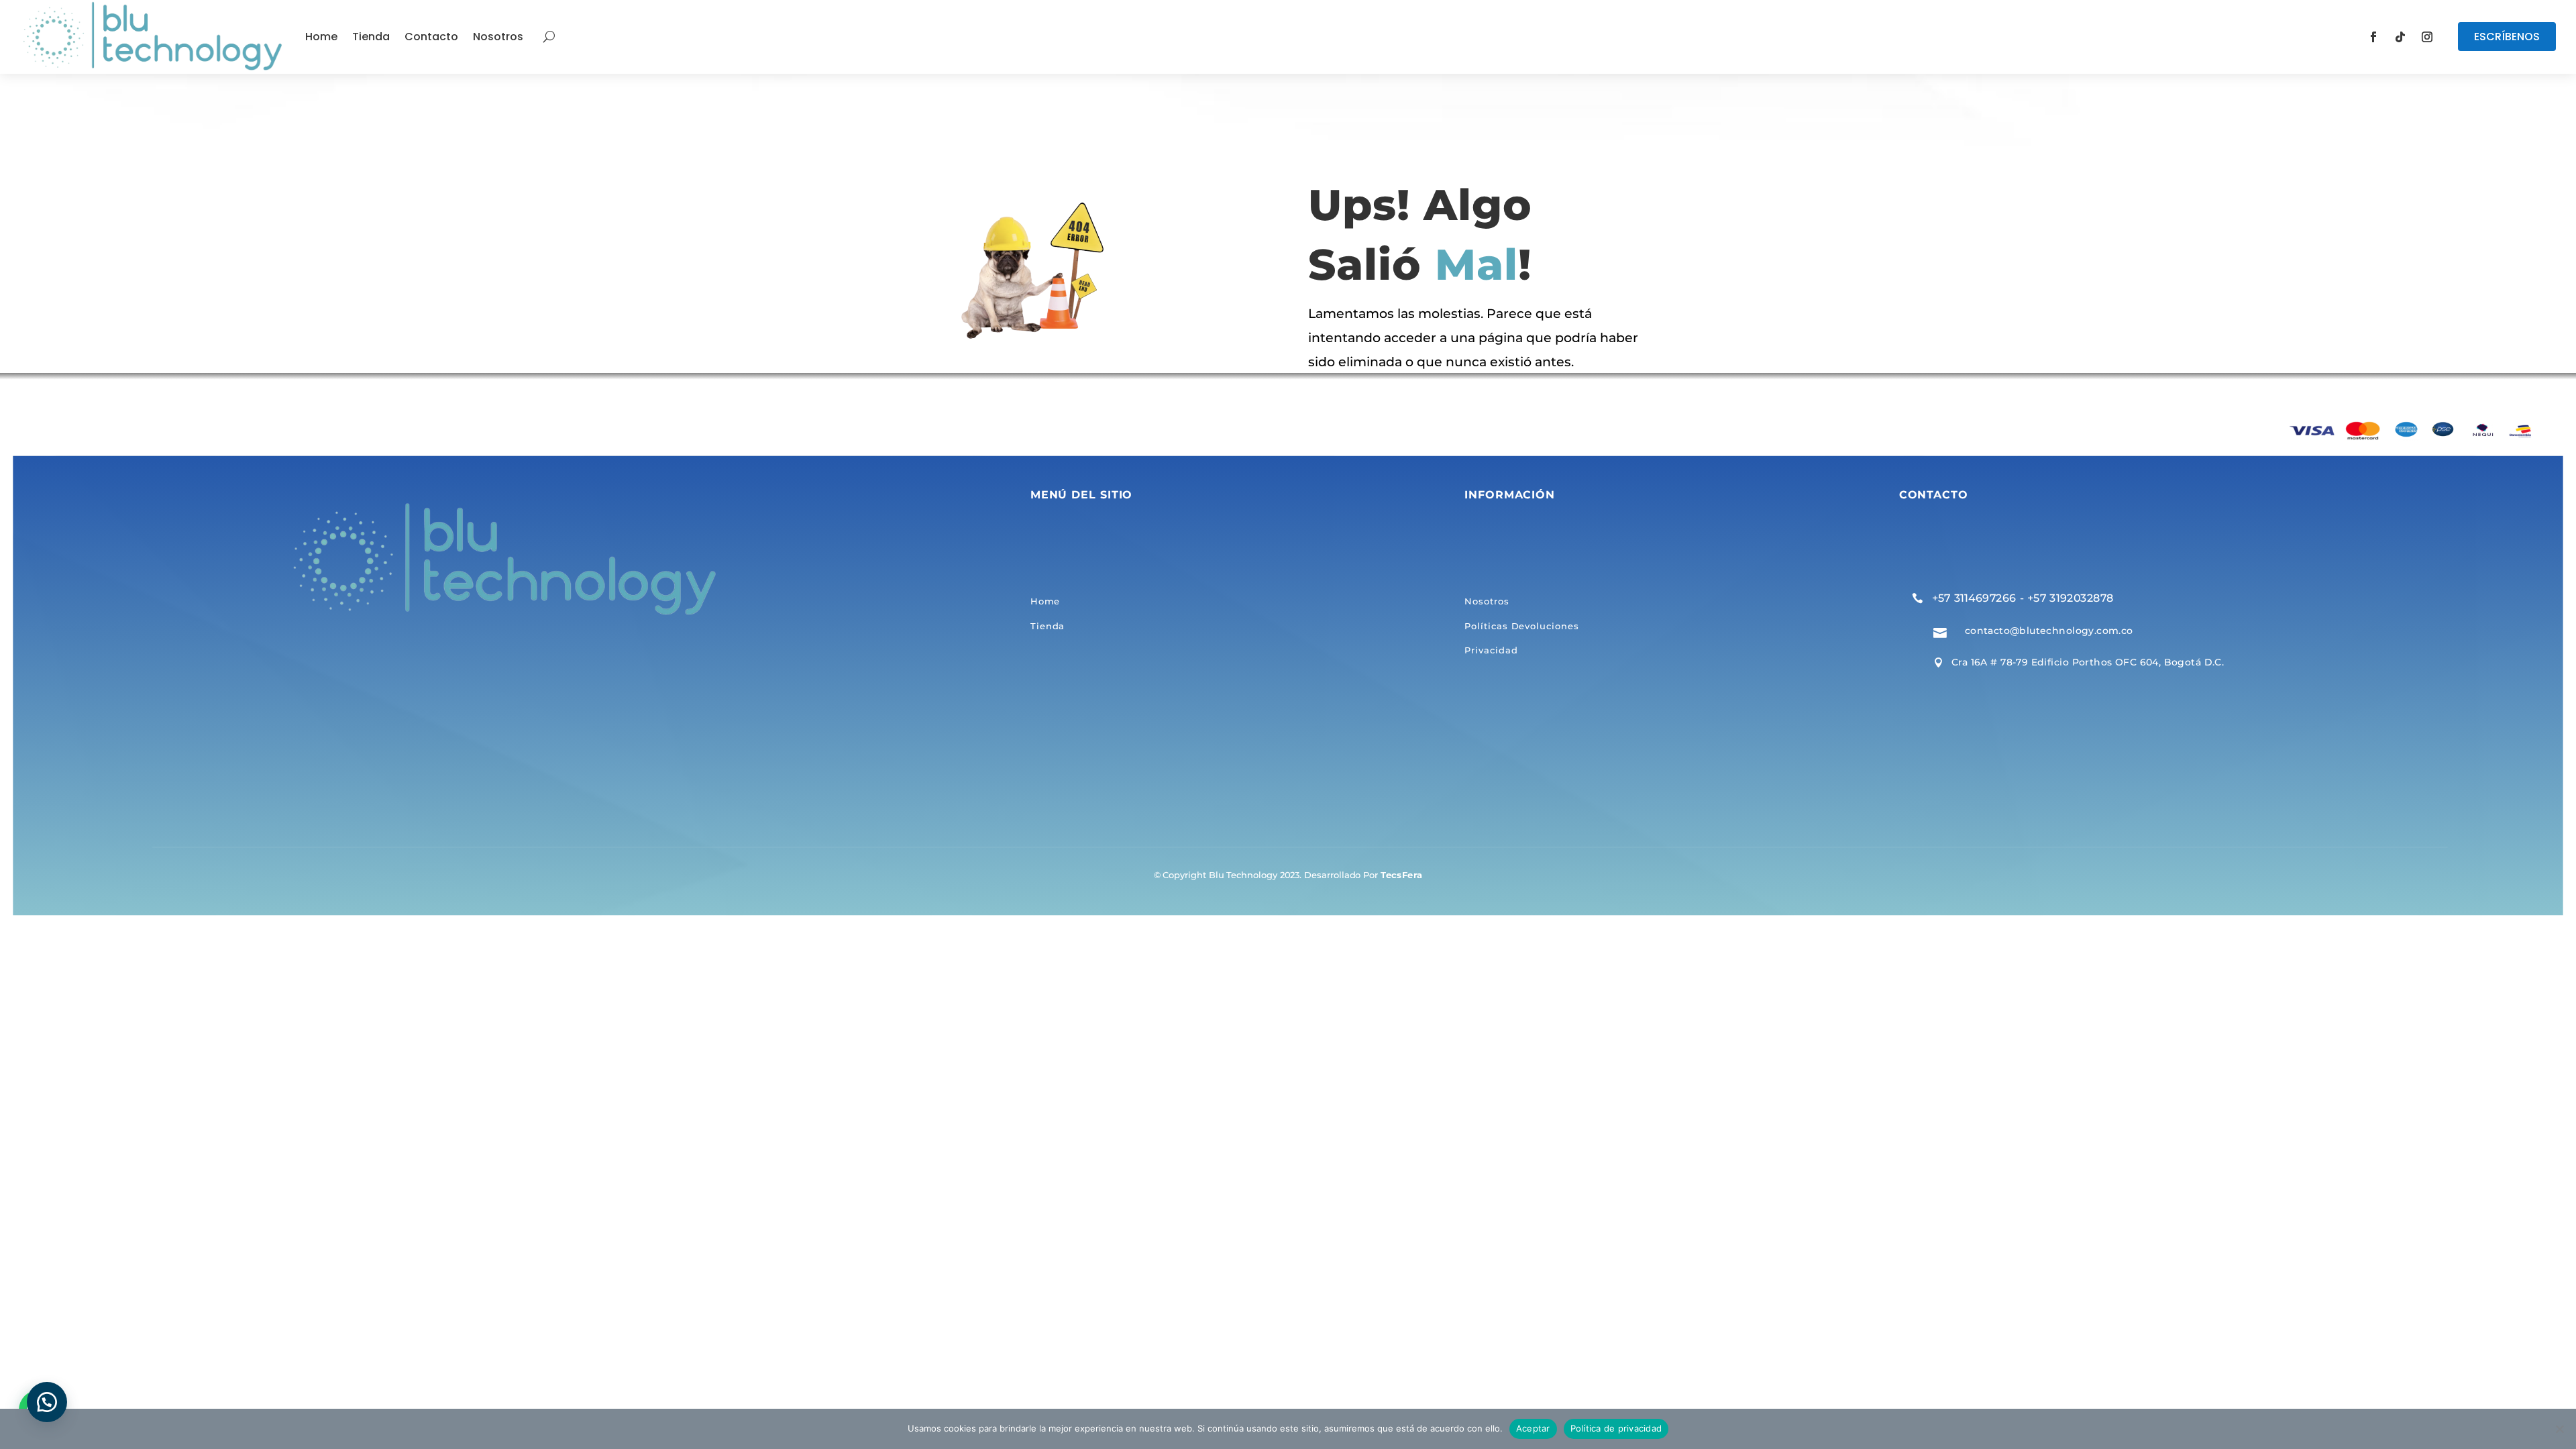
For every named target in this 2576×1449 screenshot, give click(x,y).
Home (321, 37)
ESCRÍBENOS (2507, 37)
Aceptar (1533, 1428)
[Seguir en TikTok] (2400, 37)
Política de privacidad (1616, 1428)
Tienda (371, 37)
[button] (47, 1402)
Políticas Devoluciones (1521, 626)
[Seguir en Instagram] (2427, 37)
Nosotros (498, 37)
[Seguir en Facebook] (2373, 37)
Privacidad (1491, 651)
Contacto (431, 37)
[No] (2559, 1429)
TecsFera (1401, 875)
